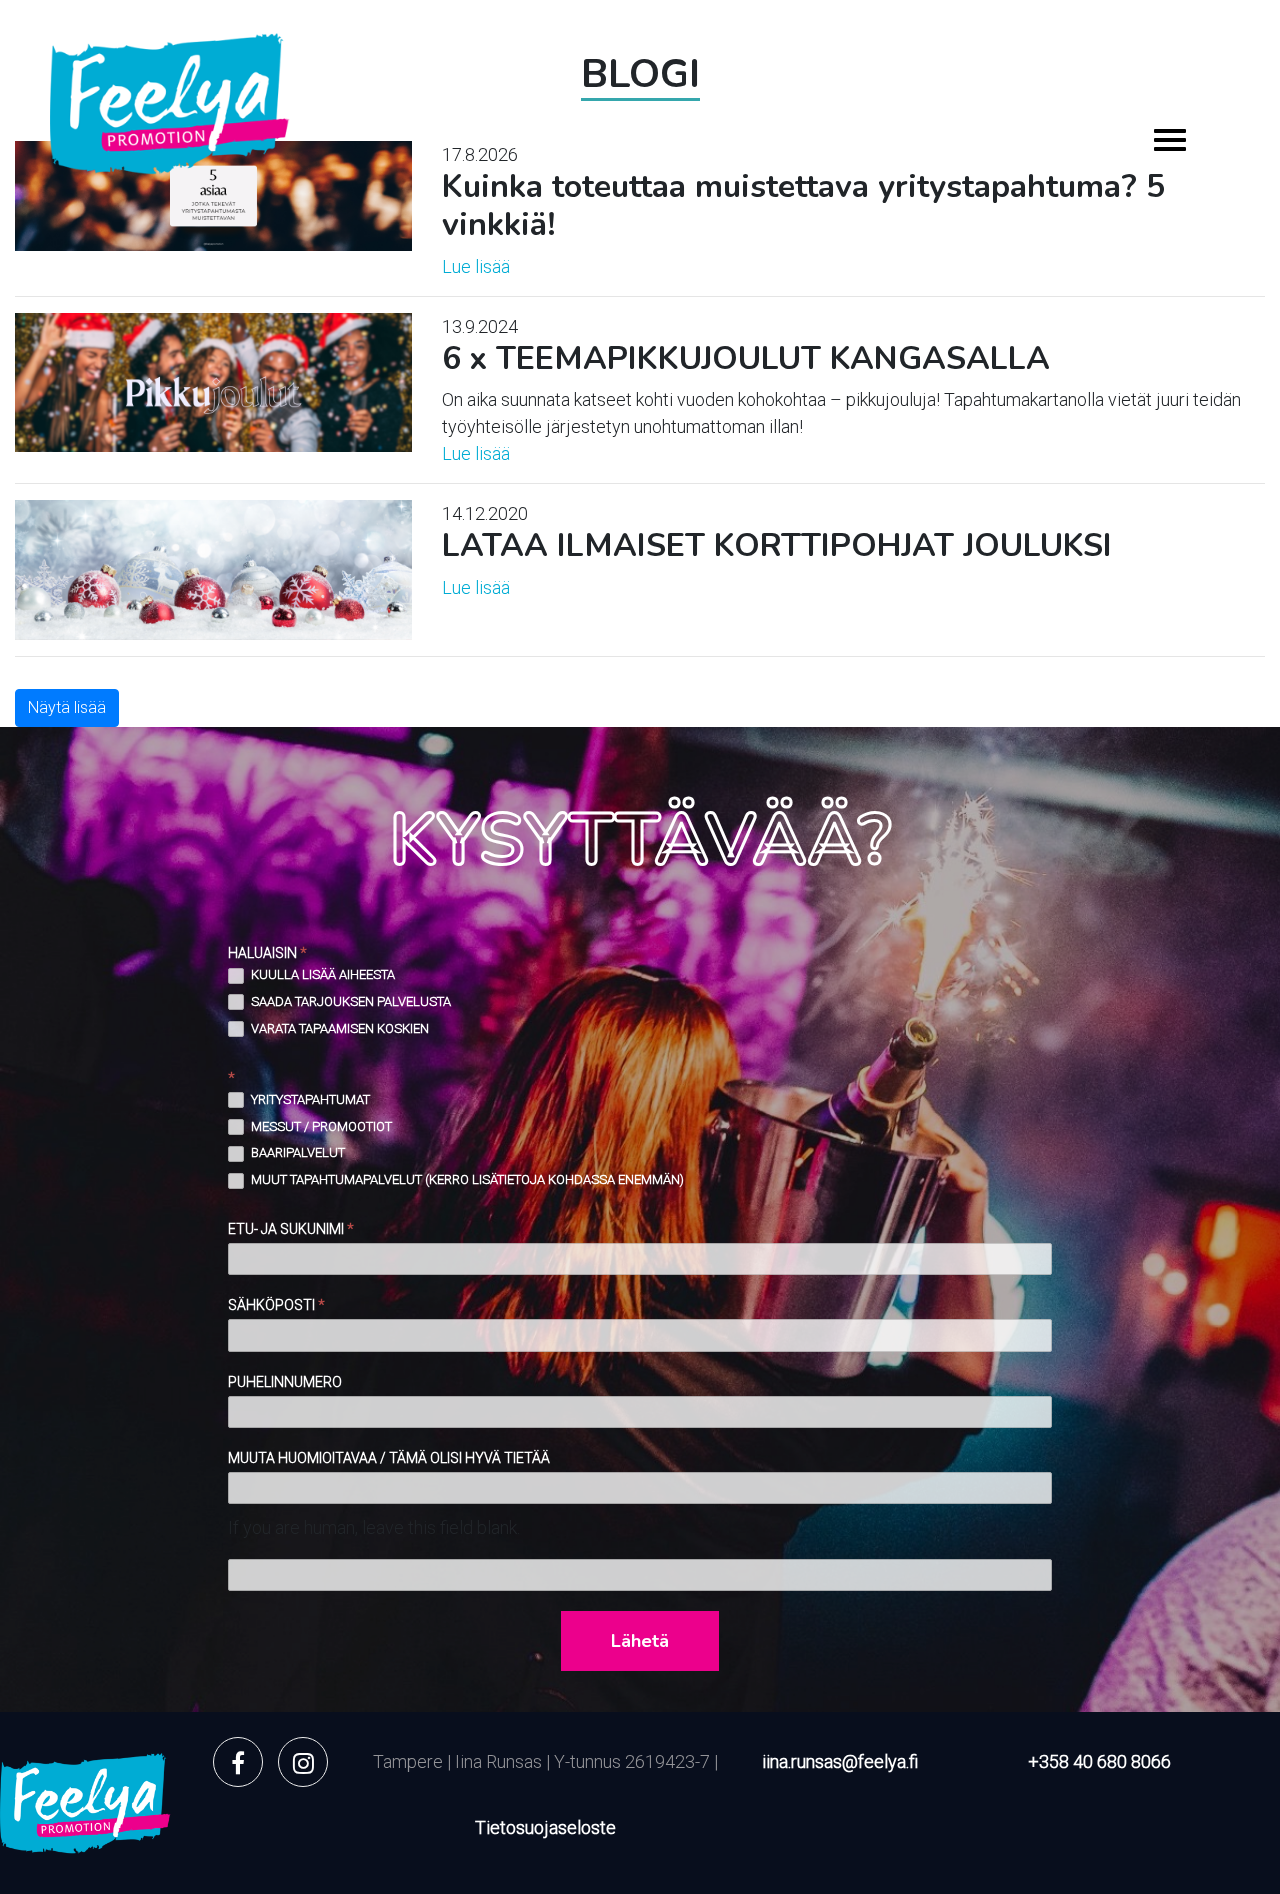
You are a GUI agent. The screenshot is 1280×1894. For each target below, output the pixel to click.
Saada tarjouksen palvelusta (349, 1001)
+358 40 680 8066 (1099, 1761)
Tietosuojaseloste (545, 1827)
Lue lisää (476, 266)
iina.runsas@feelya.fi (840, 1761)
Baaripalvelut (296, 1152)
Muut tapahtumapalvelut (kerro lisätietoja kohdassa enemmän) (466, 1179)
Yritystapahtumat (309, 1099)
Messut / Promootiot (320, 1126)
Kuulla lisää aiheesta (321, 974)
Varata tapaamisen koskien (338, 1028)
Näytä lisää (67, 707)
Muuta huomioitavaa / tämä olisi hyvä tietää (389, 1458)
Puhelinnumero (285, 1382)
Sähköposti (276, 1305)
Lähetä (640, 1641)
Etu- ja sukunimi (291, 1229)
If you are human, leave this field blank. (374, 1527)
